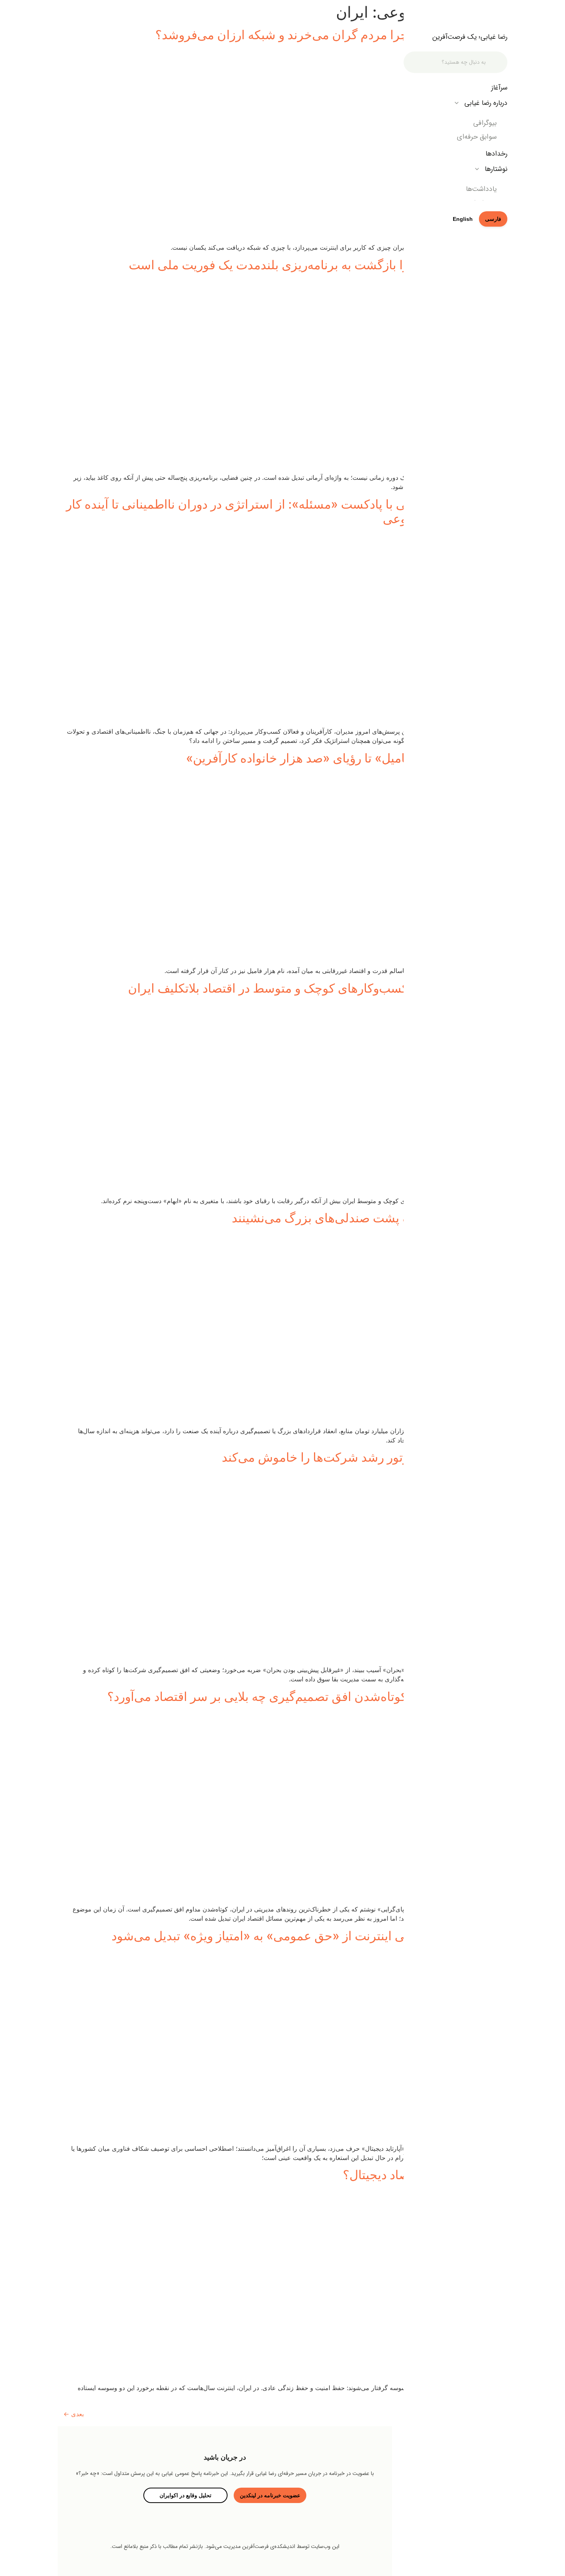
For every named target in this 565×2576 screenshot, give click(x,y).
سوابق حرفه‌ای (477, 137)
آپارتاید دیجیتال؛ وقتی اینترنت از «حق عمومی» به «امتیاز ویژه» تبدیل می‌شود (307, 1936)
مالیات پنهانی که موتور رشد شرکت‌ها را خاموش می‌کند (362, 1457)
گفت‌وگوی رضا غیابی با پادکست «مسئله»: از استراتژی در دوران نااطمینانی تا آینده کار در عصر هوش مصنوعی (284, 511)
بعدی (74, 2414)
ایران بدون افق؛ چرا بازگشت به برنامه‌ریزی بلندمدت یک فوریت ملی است (315, 265)
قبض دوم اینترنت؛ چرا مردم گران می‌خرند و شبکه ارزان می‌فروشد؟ (328, 35)
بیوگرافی (485, 123)
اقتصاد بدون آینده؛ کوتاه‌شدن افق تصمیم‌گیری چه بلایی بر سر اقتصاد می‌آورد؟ (304, 1697)
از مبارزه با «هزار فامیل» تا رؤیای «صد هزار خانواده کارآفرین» (344, 758)
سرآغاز (499, 88)
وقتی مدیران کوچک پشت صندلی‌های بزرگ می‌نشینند (367, 1218)
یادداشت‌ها (481, 189)
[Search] (497, 62)
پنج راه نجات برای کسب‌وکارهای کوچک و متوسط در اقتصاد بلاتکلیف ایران (315, 988)
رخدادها (496, 154)
